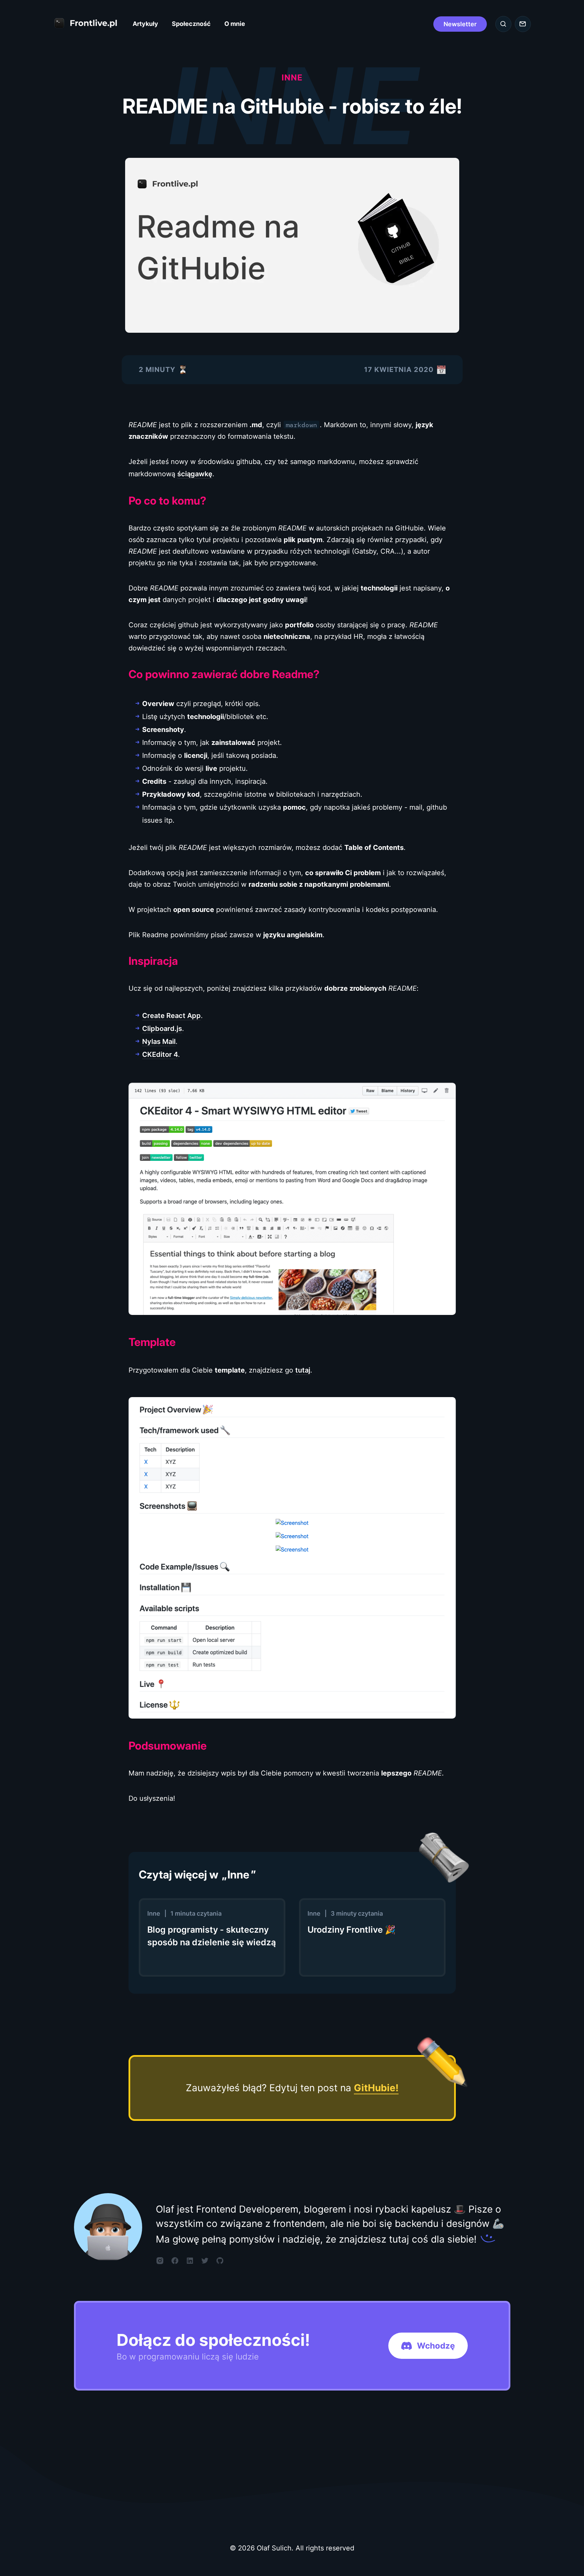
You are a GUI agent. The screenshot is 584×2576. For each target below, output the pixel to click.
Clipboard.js (162, 1029)
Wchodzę (436, 2346)
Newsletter (460, 24)
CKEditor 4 (160, 1054)
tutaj (303, 1370)
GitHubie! (376, 2088)
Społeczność (191, 24)
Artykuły (145, 24)
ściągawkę (195, 474)
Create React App (171, 1016)
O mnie (235, 24)
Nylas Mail (159, 1042)
